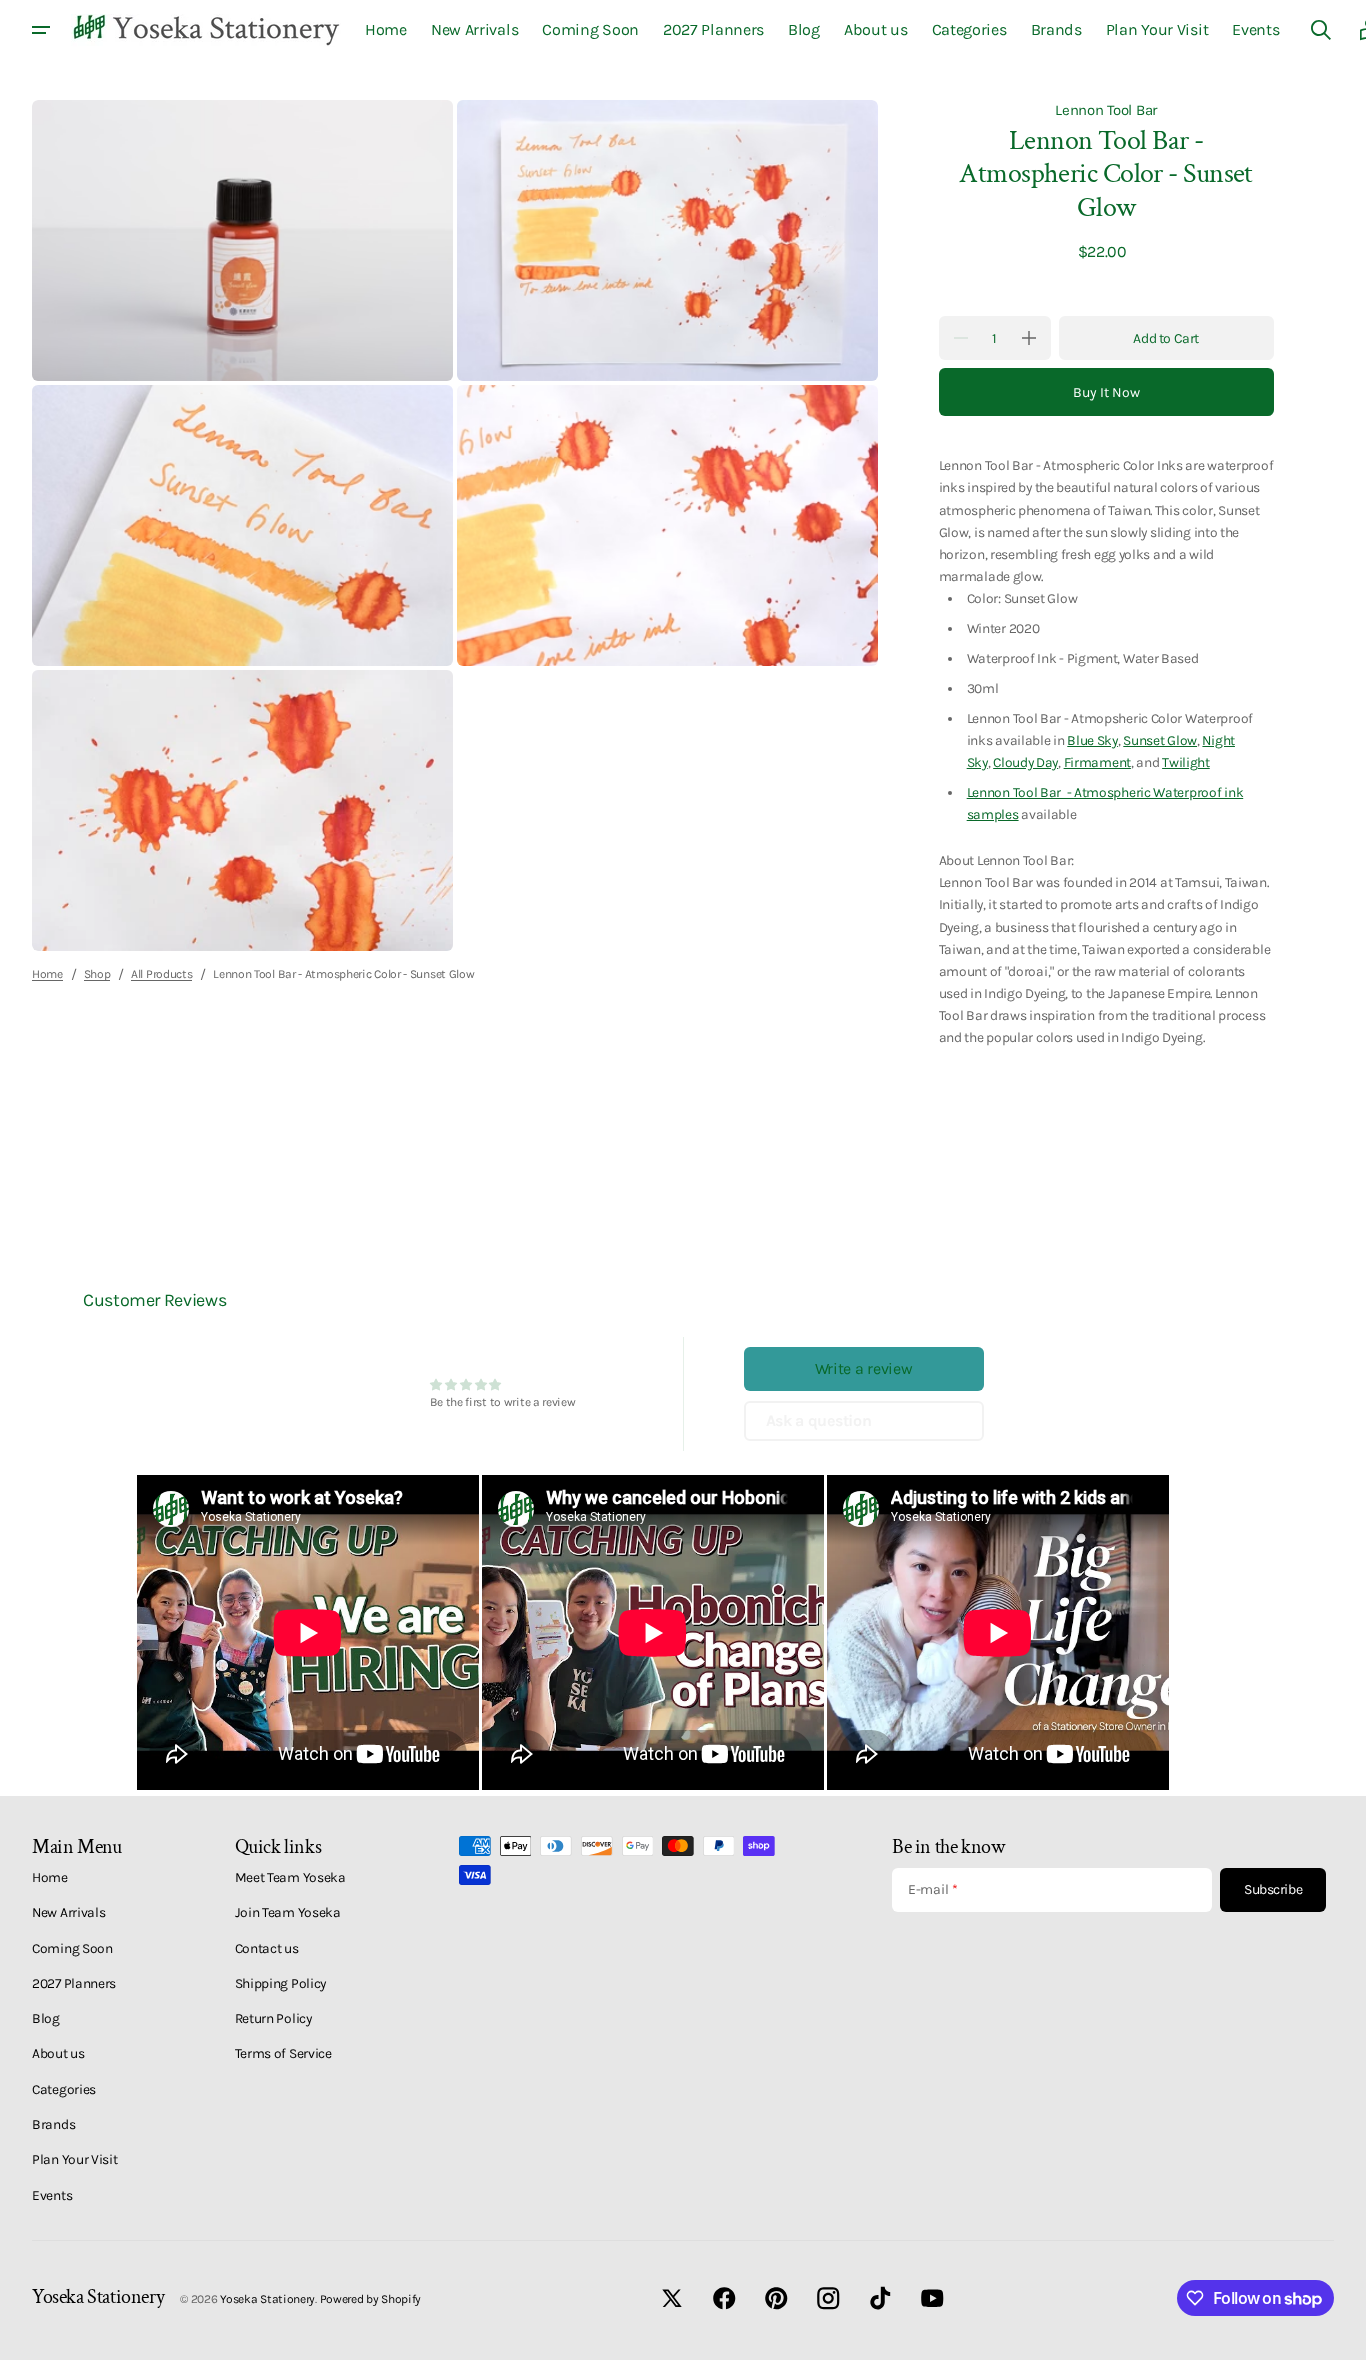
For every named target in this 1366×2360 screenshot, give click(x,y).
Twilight (1186, 762)
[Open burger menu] (41, 30)
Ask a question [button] (819, 1420)
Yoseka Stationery (267, 2299)
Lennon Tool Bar (1106, 110)
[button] (1321, 30)
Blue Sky (1092, 740)
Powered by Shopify (371, 2299)
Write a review (864, 1368)
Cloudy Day (1025, 762)
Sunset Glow (1160, 740)
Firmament (1097, 762)
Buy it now (1106, 392)
